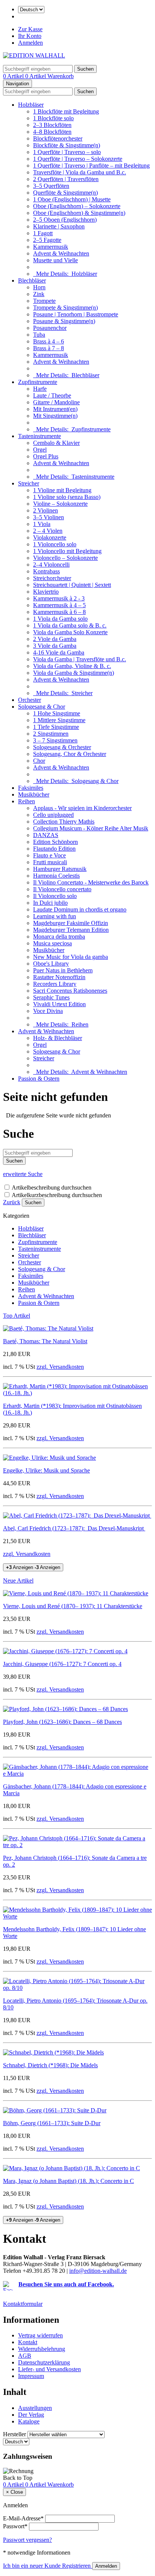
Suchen (33, 1203)
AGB (25, 2356)
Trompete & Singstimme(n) (65, 308)
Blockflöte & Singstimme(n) (67, 145)
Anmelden (30, 43)
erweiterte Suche (23, 1174)
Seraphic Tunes (51, 997)
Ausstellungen (35, 2408)
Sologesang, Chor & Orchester (70, 754)
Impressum (31, 2376)
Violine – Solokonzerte (60, 504)
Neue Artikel (18, 1581)
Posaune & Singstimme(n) (64, 321)
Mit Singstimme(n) (55, 416)
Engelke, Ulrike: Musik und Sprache (46, 1470)
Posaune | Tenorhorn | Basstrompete (76, 314)
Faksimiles (31, 788)
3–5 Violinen (49, 517)
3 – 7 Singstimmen (55, 740)
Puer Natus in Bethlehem (63, 970)
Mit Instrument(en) (55, 409)
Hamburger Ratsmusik (60, 869)
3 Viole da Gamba (55, 646)
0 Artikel (14, 76)
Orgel (40, 450)
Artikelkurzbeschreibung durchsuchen (57, 1195)
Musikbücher (34, 794)
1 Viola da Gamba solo (60, 619)
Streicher (29, 483)
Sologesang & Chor (42, 707)
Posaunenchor (50, 328)
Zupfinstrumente (38, 382)
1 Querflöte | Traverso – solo (67, 152)
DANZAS (46, 835)
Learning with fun (55, 916)
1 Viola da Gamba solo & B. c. (70, 625)
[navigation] (18, 2478)
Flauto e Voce (49, 855)
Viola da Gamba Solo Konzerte (70, 632)
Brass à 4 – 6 (49, 341)
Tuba (39, 335)
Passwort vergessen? (27, 2540)
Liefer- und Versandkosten (49, 2369)
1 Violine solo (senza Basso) (67, 497)
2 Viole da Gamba (55, 639)
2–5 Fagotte (47, 240)
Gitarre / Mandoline (56, 402)
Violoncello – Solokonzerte (65, 558)
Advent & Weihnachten (61, 253)
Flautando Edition (54, 849)
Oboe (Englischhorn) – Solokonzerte (77, 206)
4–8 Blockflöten (52, 132)
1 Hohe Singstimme (57, 713)
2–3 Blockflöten (52, 125)
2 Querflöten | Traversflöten (66, 179)
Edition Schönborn (55, 842)
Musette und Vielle (55, 260)
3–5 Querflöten (51, 186)
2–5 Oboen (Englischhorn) (65, 220)
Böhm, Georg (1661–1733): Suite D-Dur (52, 2123)
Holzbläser (31, 105)
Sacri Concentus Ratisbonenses (70, 991)
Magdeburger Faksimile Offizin (71, 923)
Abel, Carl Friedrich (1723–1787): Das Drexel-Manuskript (74, 1528)
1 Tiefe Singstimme (56, 727)
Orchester (30, 700)
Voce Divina (48, 1011)
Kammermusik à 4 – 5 (59, 605)
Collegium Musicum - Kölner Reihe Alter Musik (91, 828)
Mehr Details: (65, 274)
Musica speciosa (52, 943)
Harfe (40, 389)
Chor (39, 761)
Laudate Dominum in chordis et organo (80, 909)
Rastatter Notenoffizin (59, 977)
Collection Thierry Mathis (64, 822)
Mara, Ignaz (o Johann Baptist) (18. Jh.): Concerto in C (68, 2181)
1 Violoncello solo (55, 544)
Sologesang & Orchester (62, 747)
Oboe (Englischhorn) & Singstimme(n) (79, 213)
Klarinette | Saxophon (59, 226)
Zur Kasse (30, 29)
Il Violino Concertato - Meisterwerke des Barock (91, 882)
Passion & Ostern (39, 1079)
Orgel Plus (46, 456)
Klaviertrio (46, 592)
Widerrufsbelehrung (42, 2349)
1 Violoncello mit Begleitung (67, 551)
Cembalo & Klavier (56, 443)
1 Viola (42, 524)
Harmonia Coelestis (56, 876)
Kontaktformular (23, 2304)
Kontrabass (46, 571)
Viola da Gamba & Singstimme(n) (74, 673)
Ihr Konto (30, 36)
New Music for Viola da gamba (71, 957)
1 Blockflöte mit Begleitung (66, 111)
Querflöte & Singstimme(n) (65, 193)
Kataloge (29, 2421)
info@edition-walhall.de (98, 2271)
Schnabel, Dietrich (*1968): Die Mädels (50, 2065)
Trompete (44, 301)
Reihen (27, 801)
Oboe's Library (51, 964)
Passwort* (15, 2526)
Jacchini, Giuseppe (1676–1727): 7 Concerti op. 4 (62, 1664)
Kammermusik (51, 247)
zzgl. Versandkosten (60, 1367)
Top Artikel (17, 1316)
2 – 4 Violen (48, 531)
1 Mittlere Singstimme (59, 720)
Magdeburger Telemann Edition (71, 930)
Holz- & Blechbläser (58, 1038)
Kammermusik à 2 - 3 (59, 598)
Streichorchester (52, 578)
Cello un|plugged (53, 815)
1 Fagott (43, 233)
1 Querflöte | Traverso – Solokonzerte (78, 159)
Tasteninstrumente (40, 436)
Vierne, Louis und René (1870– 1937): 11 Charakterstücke (73, 1606)
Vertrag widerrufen (40, 2335)
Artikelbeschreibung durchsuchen (52, 1187)
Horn (39, 287)
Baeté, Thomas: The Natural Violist (45, 1341)
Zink (39, 294)
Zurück (12, 1202)
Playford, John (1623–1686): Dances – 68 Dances (62, 1722)
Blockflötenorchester (58, 138)
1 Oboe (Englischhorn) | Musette (72, 199)
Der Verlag (31, 2415)
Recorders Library (55, 984)
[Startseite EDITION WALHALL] (34, 55)
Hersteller (14, 2434)
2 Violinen (46, 510)
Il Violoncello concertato (62, 889)
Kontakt (28, 2342)
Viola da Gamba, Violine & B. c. (72, 666)
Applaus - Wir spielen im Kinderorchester (82, 808)
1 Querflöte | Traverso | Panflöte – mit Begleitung (91, 166)
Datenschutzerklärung (44, 2362)
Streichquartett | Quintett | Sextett (72, 585)
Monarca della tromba (59, 937)
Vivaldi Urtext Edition (59, 1004)
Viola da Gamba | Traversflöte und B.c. (80, 659)
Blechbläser (32, 280)
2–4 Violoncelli (51, 565)
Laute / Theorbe (52, 395)
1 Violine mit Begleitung (62, 490)
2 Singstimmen (51, 734)
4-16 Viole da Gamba (59, 652)
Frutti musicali (50, 862)
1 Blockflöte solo (53, 118)
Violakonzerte (50, 537)
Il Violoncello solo (55, 896)
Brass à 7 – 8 (49, 348)
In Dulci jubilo (50, 903)
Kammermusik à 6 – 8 (59, 612)
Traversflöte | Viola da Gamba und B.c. (80, 172)
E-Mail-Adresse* (23, 2518)
